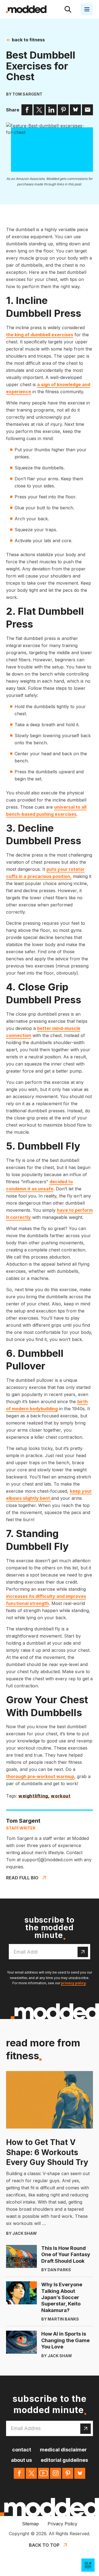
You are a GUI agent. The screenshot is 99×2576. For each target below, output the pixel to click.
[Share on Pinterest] (63, 110)
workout (61, 1796)
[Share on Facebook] (27, 110)
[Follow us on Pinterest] (68, 2473)
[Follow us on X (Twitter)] (31, 2473)
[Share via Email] (87, 110)
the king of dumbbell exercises (40, 335)
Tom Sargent (27, 94)
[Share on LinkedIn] (51, 110)
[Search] (68, 9)
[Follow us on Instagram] (56, 2473)
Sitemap (30, 2524)
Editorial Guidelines (64, 2460)
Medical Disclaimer (63, 2450)
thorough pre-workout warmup (40, 1776)
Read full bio (22, 1878)
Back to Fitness (28, 40)
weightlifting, (34, 1796)
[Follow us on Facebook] (19, 2473)
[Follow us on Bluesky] (80, 2473)
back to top (44, 2545)
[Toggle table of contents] (88, 2565)
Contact (22, 2450)
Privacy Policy (62, 2524)
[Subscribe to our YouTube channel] (43, 2473)
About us (21, 2460)
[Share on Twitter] (39, 110)
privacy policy (73, 1983)
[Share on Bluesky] (75, 110)
